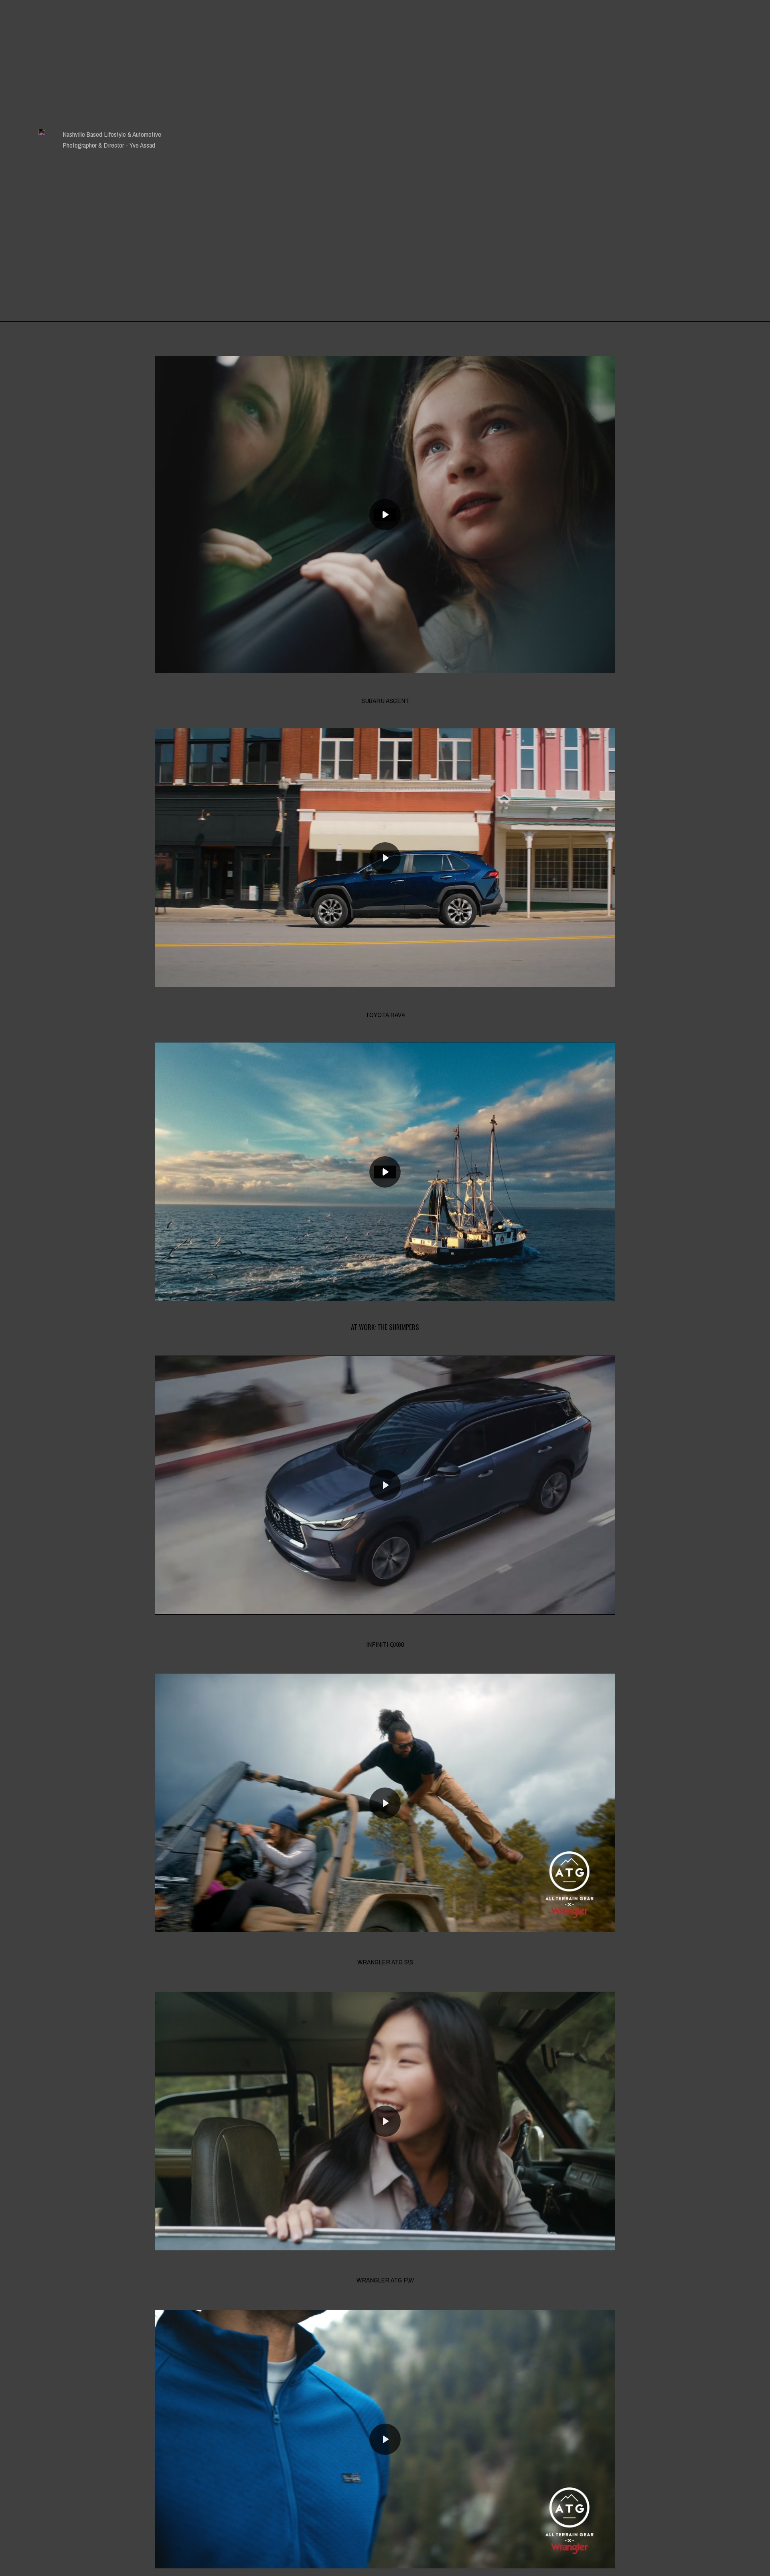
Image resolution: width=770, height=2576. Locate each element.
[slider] (333, 664)
